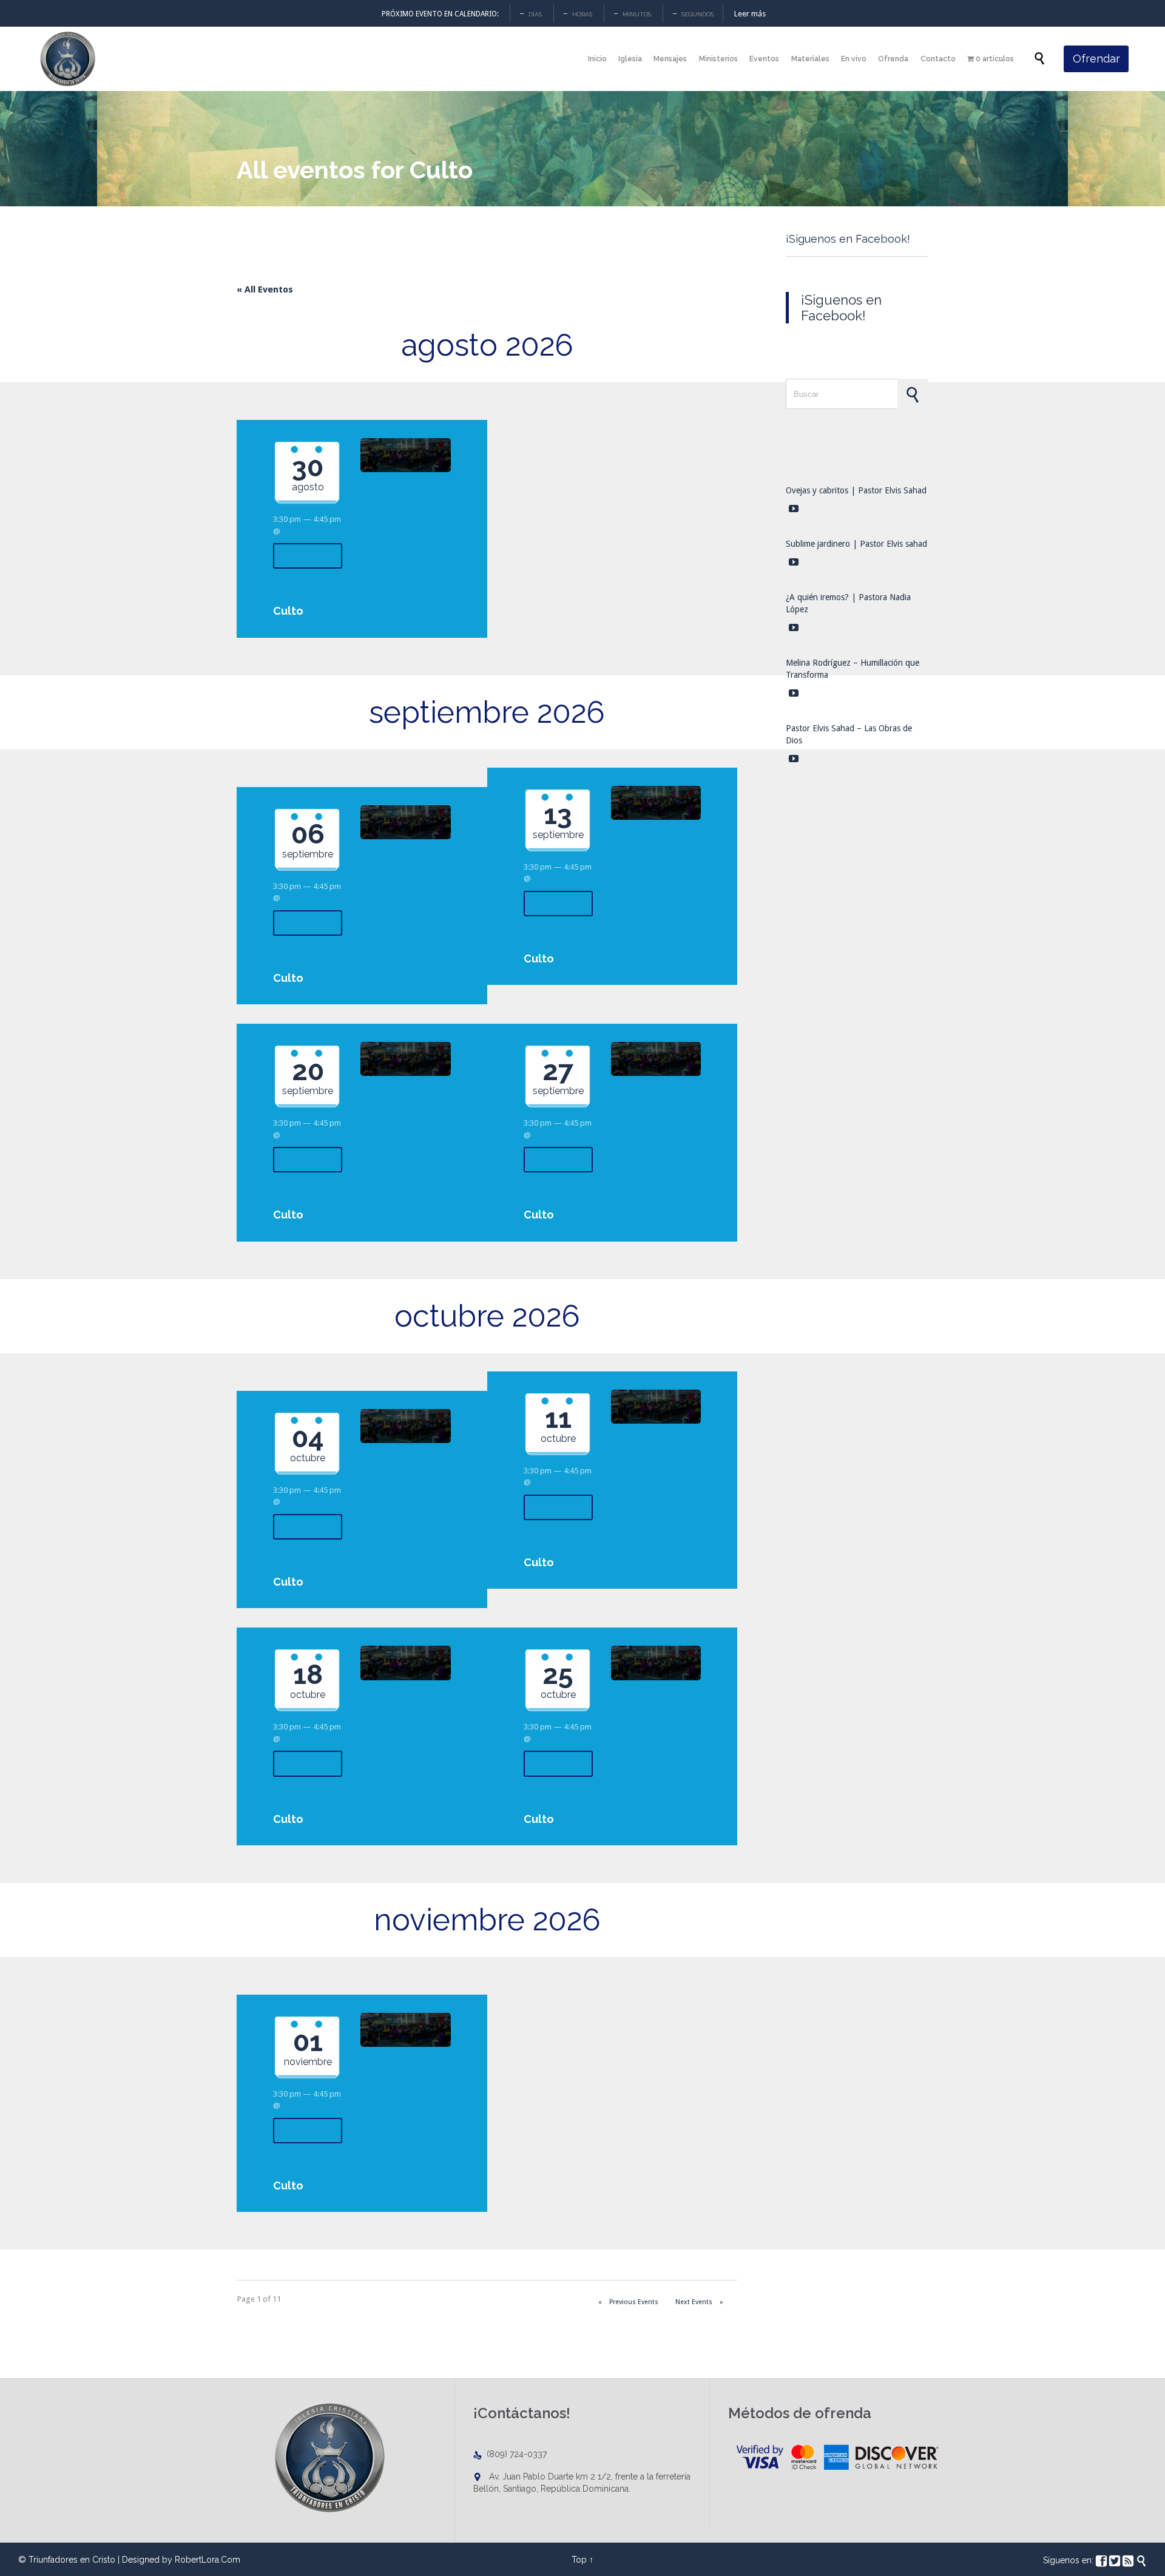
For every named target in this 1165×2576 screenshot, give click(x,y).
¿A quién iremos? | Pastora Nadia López (848, 603)
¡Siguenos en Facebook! (848, 239)
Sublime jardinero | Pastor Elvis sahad (856, 544)
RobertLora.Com (208, 2560)
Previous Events (628, 2302)
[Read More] (308, 556)
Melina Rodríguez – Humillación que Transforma (853, 669)
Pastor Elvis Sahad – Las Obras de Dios (849, 734)
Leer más (750, 14)
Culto (288, 611)
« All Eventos (265, 289)
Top (579, 2560)
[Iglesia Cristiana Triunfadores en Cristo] (67, 59)
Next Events (699, 2302)
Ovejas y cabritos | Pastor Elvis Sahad (856, 490)
